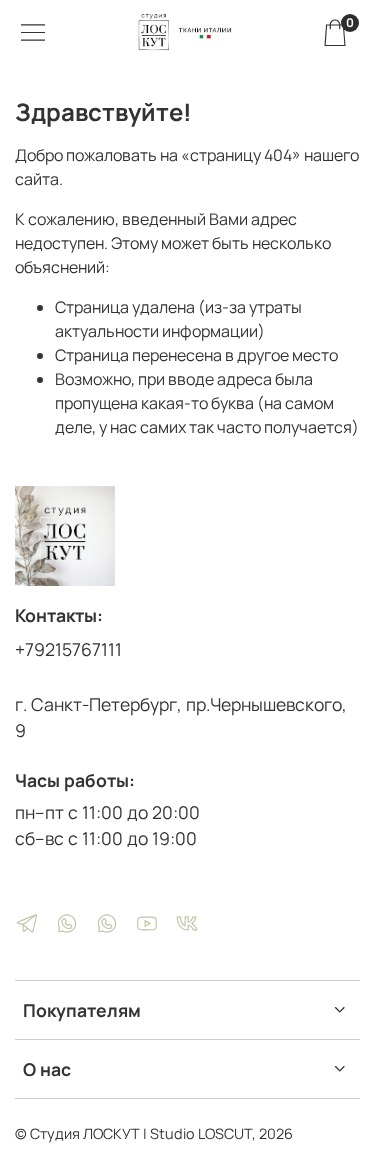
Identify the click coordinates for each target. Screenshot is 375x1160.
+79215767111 (68, 649)
